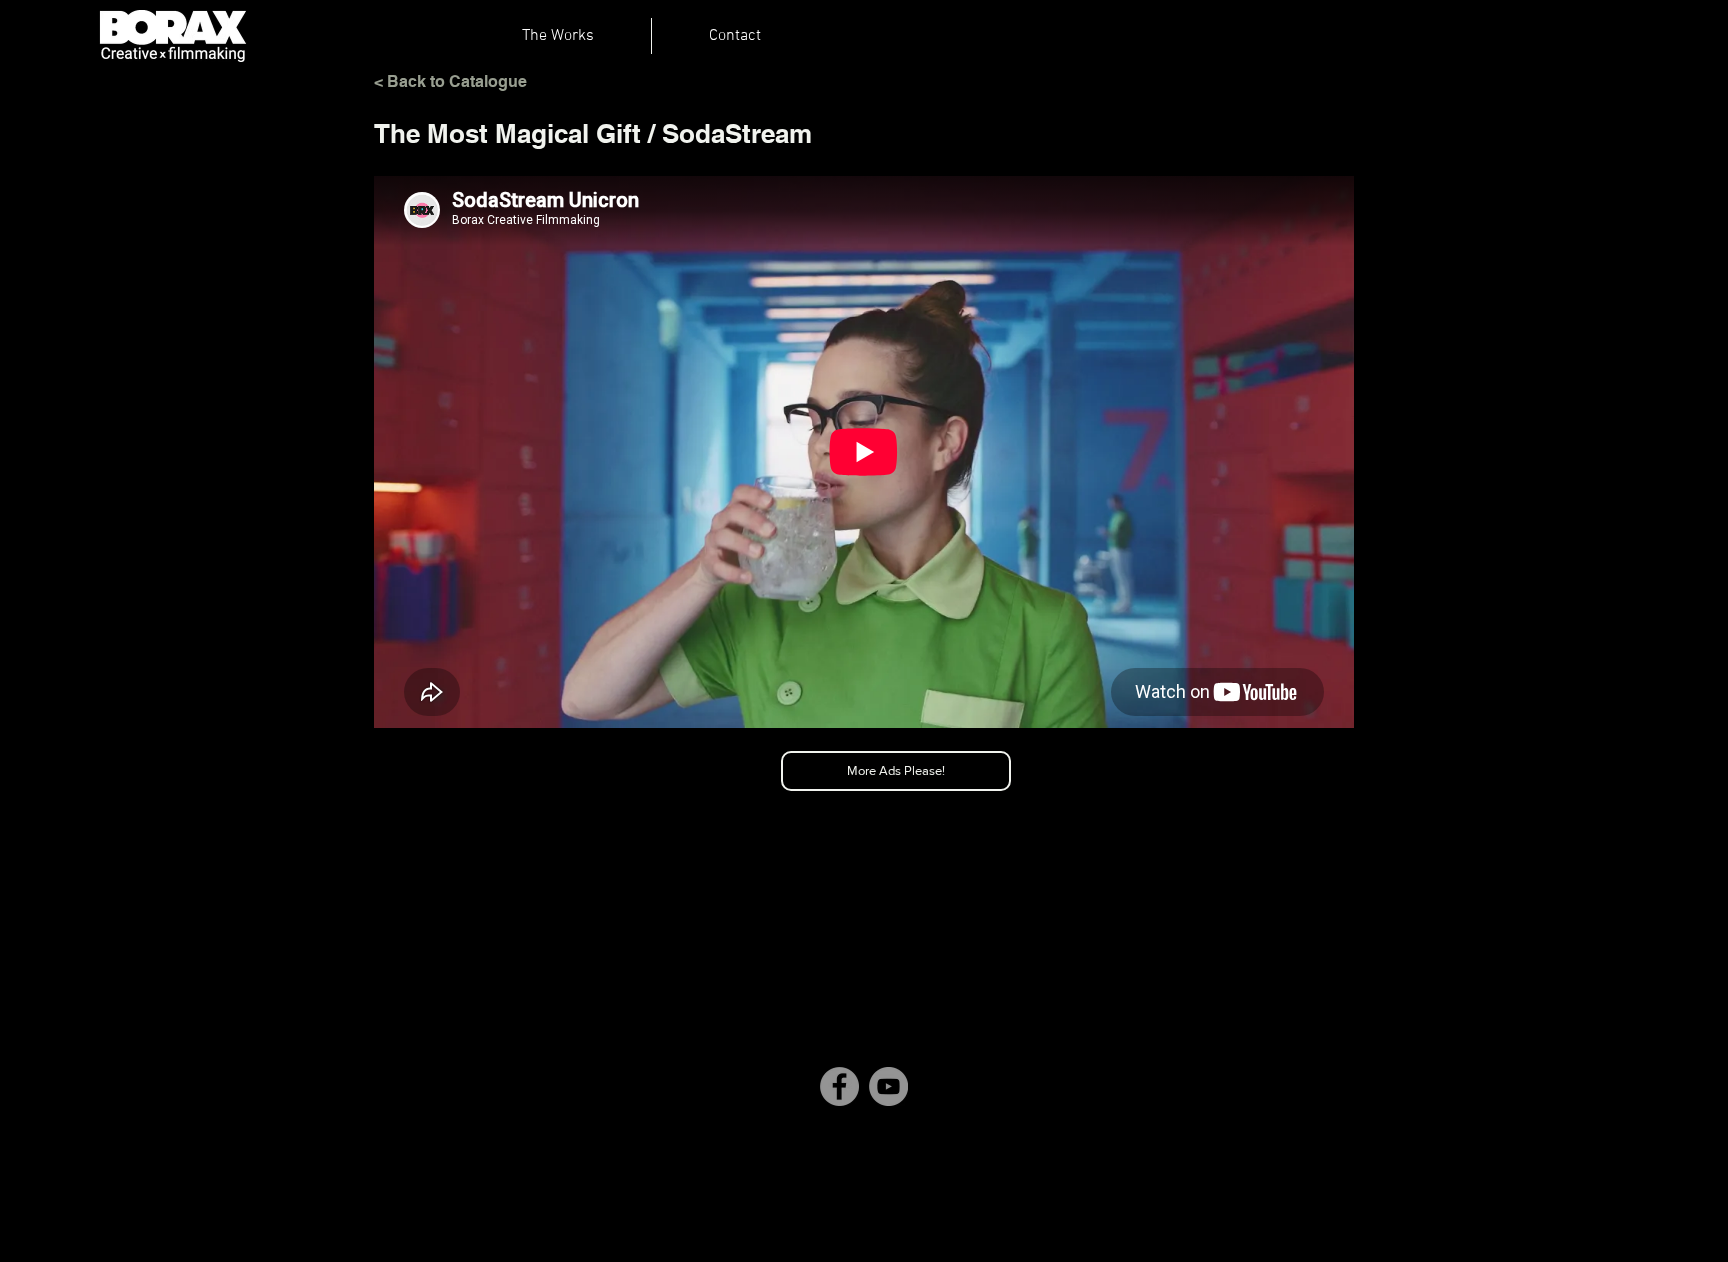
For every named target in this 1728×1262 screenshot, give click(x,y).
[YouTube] (888, 1086)
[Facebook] (839, 1086)
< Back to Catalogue (450, 81)
